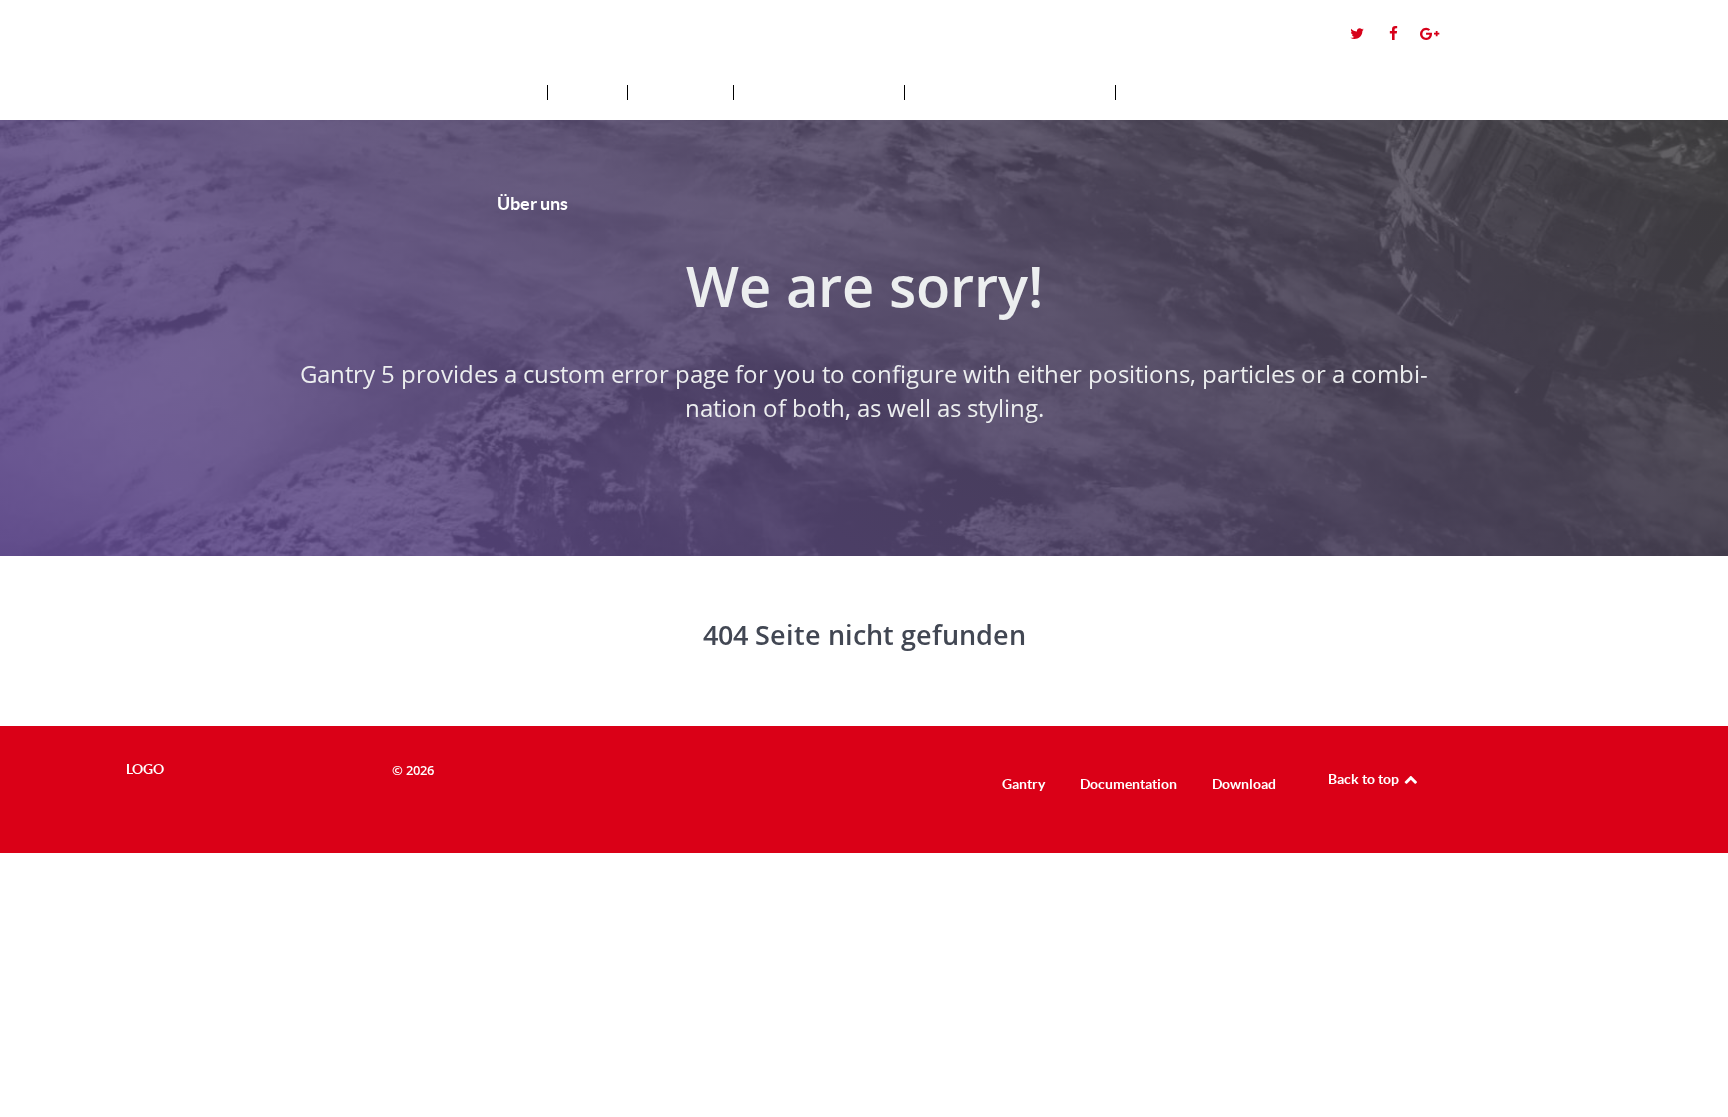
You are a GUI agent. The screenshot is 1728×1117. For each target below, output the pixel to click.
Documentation (1128, 784)
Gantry (1023, 784)
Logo (207, 31)
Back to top (1365, 779)
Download (1244, 784)
